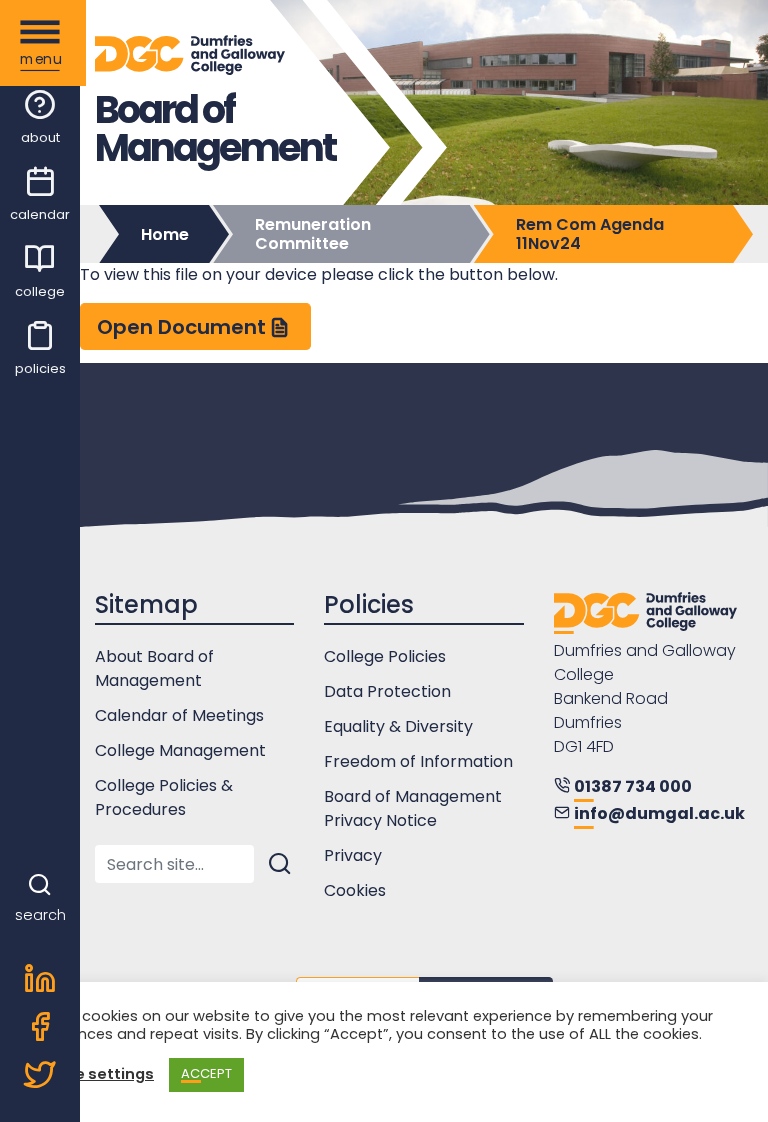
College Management (180, 750)
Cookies (355, 890)
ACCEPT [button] (206, 1073)
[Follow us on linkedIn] (40, 981)
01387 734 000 (633, 786)
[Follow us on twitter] (40, 1077)
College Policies (385, 656)
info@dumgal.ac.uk (659, 813)
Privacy (353, 855)
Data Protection (387, 691)
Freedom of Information (418, 761)
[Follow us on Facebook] (40, 1029)
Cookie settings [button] (92, 1074)
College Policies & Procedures (164, 797)
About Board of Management (154, 668)
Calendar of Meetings (179, 715)
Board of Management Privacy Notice (413, 808)
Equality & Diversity (398, 726)
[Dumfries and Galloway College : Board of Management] (645, 613)
